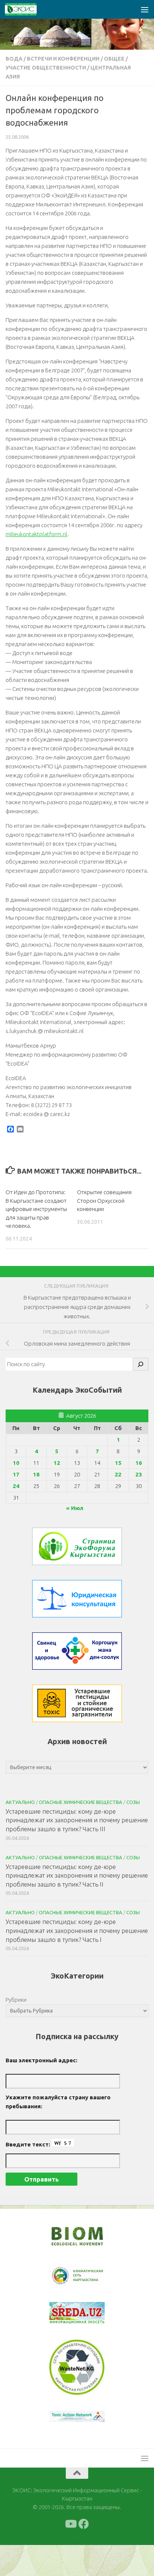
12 (57, 1463)
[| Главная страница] (26, 9)
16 (139, 1463)
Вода (14, 59)
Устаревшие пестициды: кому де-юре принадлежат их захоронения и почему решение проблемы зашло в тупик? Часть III (77, 1820)
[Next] (89, 2281)
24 (16, 1486)
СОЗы (133, 1802)
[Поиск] (141, 1364)
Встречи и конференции (63, 59)
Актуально (20, 1802)
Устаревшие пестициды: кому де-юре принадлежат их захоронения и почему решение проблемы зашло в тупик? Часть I (77, 1930)
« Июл (75, 1508)
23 (139, 1474)
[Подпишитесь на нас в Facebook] (84, 2555)
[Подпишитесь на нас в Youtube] (70, 2555)
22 (118, 1474)
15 (118, 1463)
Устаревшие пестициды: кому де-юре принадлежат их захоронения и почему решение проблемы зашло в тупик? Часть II (77, 1875)
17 (16, 1474)
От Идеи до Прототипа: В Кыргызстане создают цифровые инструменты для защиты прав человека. (36, 1209)
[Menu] (145, 9)
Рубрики (16, 2000)
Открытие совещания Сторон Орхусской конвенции (104, 1201)
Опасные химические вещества (81, 1802)
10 (16, 1463)
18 (36, 1474)
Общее (114, 59)
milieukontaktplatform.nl (36, 534)
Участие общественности (46, 68)
